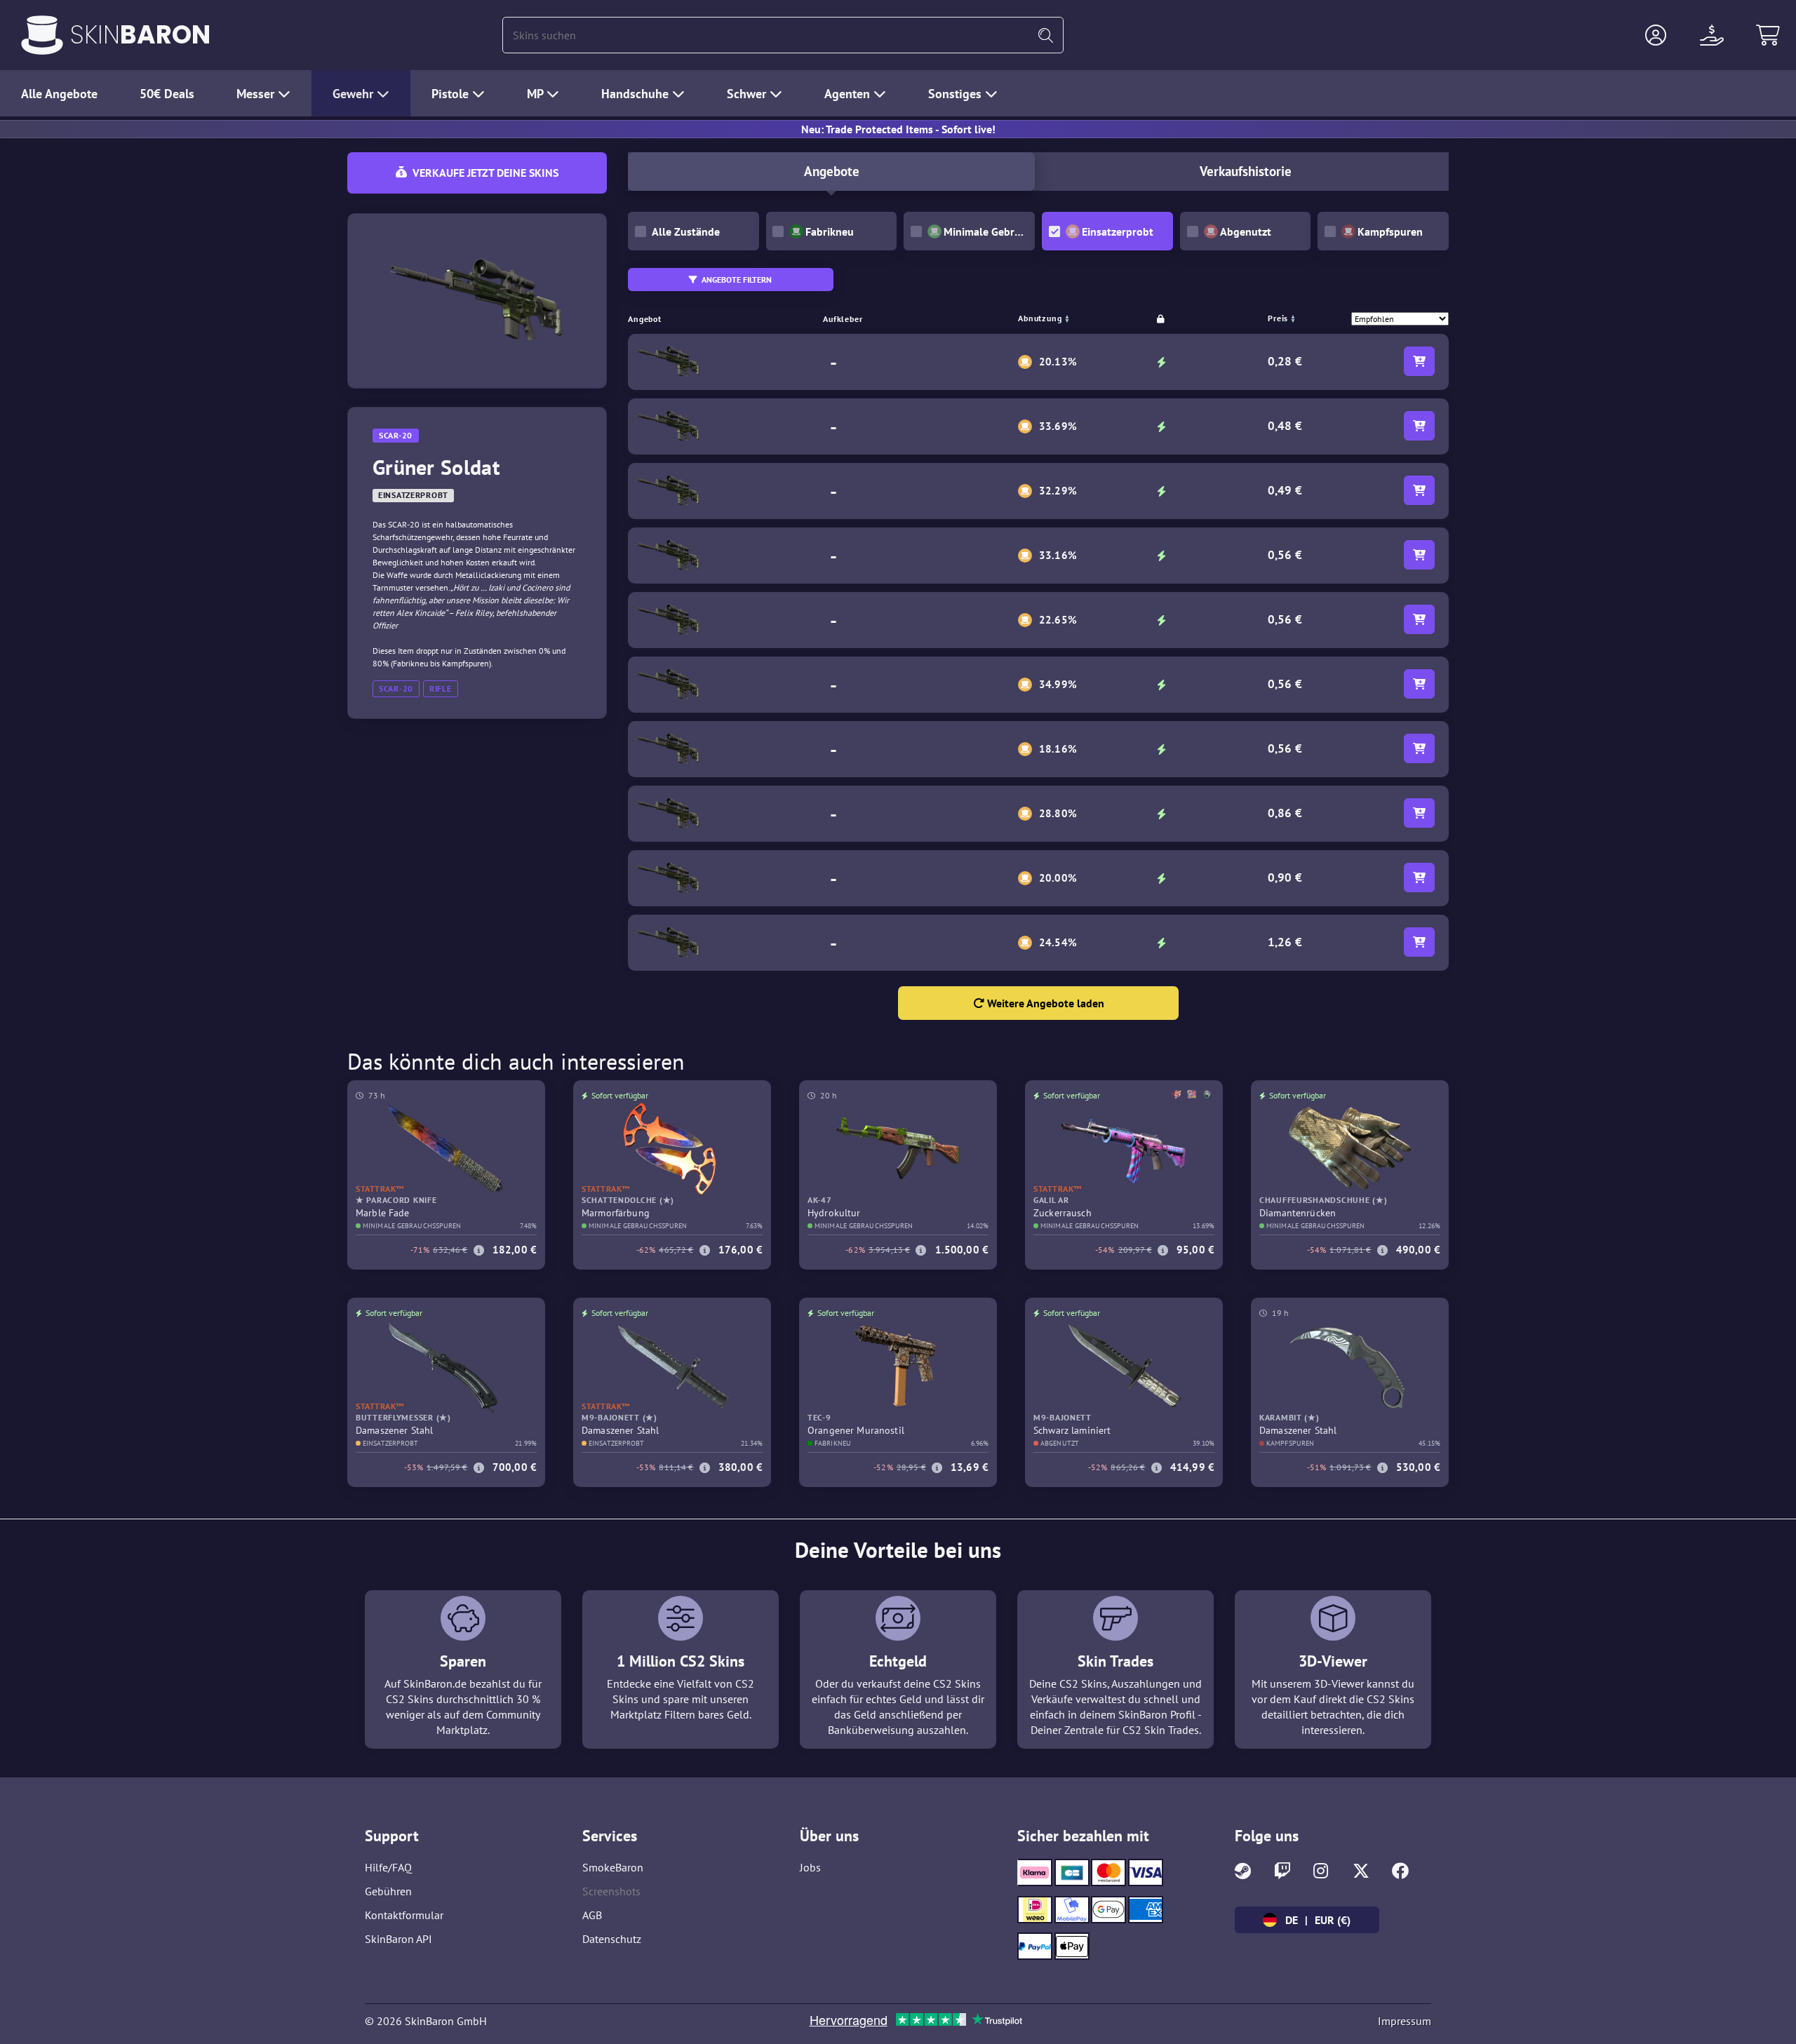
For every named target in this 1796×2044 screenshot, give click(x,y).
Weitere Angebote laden (1044, 1003)
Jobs (810, 1867)
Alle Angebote (59, 94)
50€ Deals (167, 94)
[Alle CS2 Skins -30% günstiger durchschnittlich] (42, 35)
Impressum (1405, 2021)
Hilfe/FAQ (388, 1867)
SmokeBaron (613, 1867)
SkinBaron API (398, 1939)
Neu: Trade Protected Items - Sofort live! (898, 129)
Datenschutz (612, 1939)
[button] (1656, 35)
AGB (592, 1915)
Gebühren (388, 1891)
